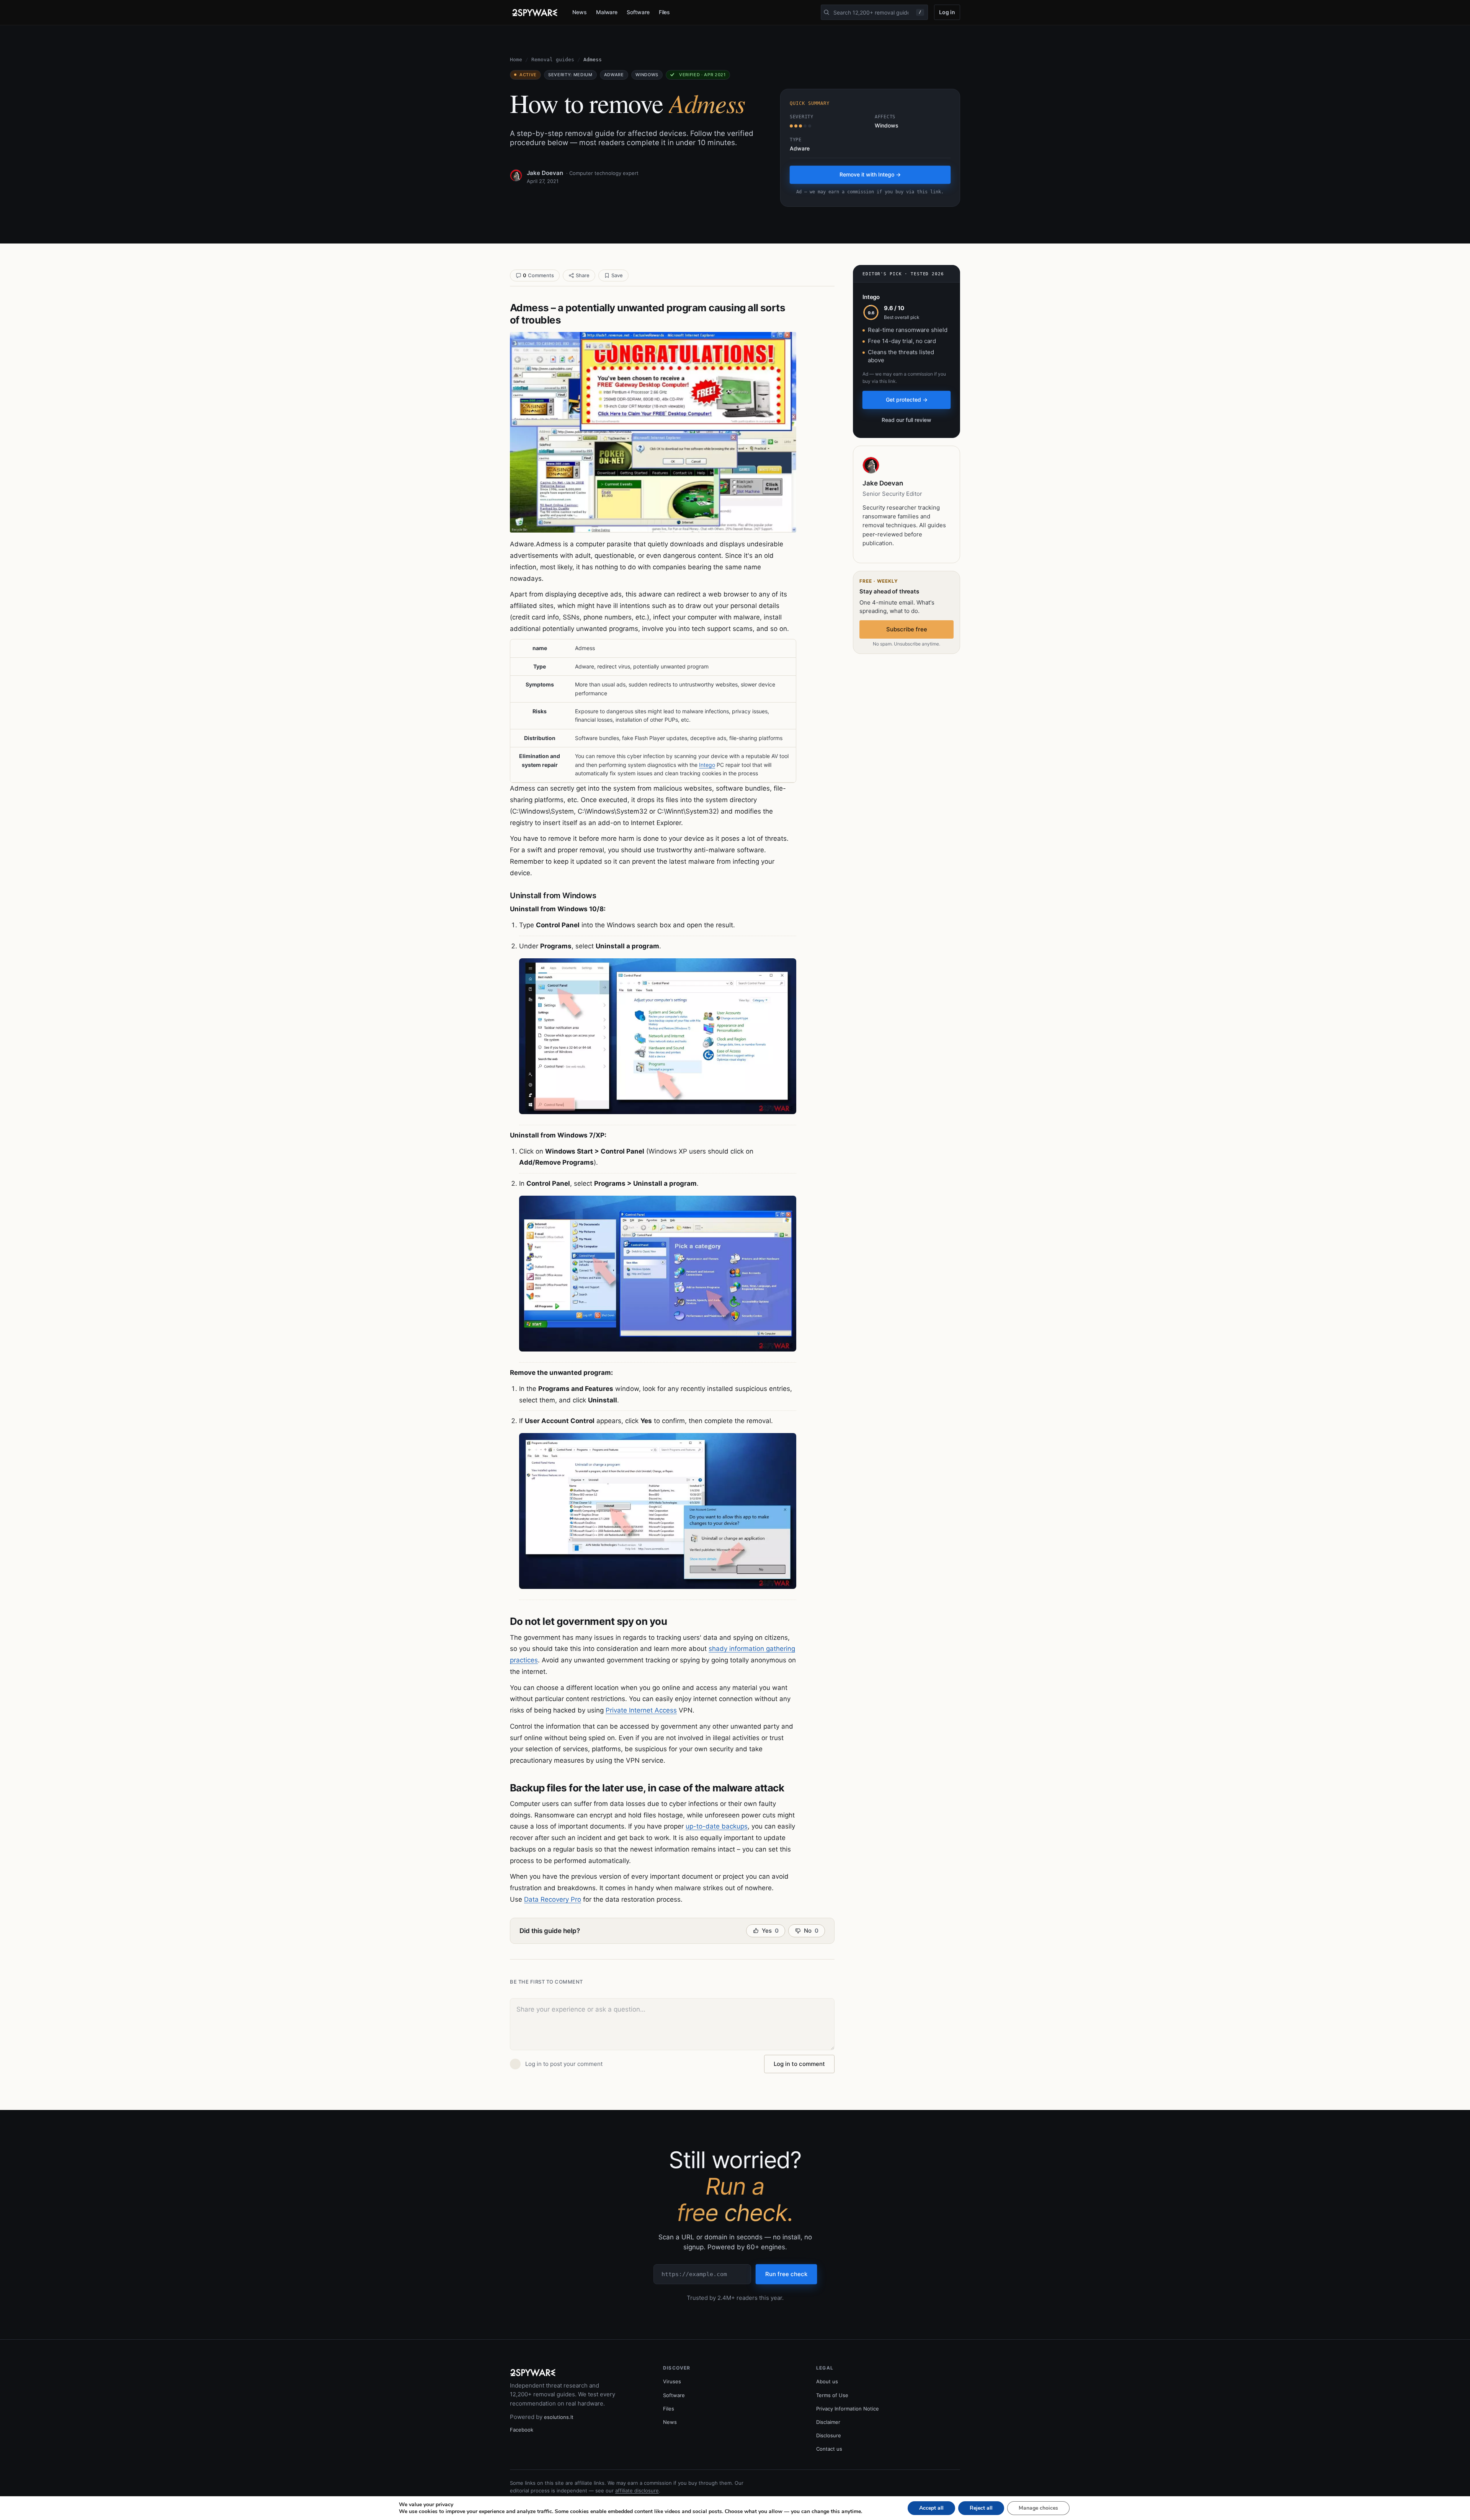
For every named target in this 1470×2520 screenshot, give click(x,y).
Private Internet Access (641, 1710)
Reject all (981, 2508)
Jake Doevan (545, 173)
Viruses (672, 2381)
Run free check (786, 2274)
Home (516, 60)
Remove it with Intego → (870, 174)
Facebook (522, 2430)
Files (665, 12)
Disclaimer (828, 2422)
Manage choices (1038, 2508)
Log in (947, 12)
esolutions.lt (559, 2417)
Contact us (829, 2449)
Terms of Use (832, 2395)
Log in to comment (799, 2064)
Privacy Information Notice (848, 2409)
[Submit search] (826, 12)
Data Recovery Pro (553, 1899)
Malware (607, 12)
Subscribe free (907, 629)
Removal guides (553, 60)
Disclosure (829, 2435)
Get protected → (907, 400)
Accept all (931, 2508)
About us (827, 2381)
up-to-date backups (717, 1826)
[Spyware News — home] (535, 13)
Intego (707, 765)
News (580, 12)
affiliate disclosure (637, 2491)
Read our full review (906, 420)
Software (638, 12)
